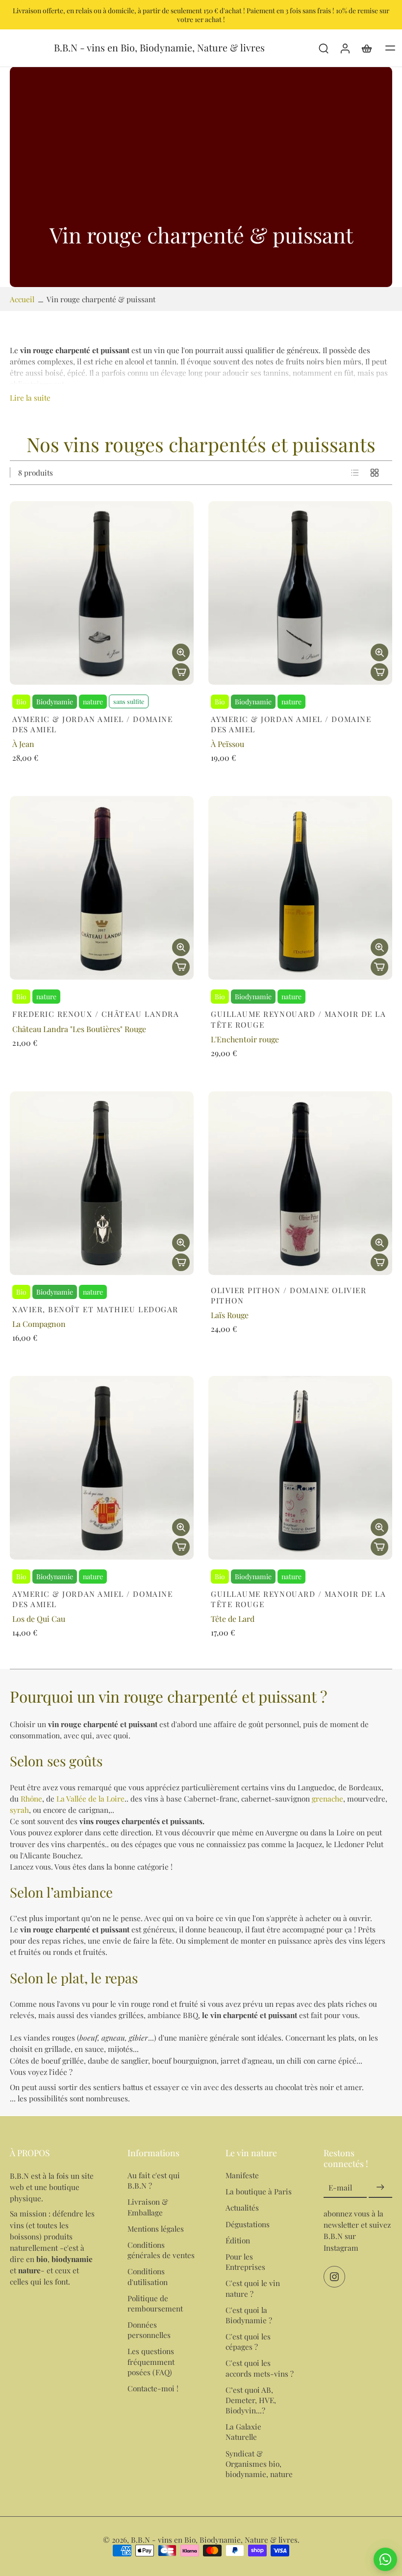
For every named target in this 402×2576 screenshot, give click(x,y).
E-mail (340, 2187)
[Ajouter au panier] (181, 672)
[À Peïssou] (300, 593)
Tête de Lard (233, 1619)
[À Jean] (102, 593)
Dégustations (248, 2224)
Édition (238, 2240)
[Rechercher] (324, 48)
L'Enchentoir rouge (245, 1039)
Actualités (242, 2207)
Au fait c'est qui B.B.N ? (154, 2180)
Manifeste (242, 2175)
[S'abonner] (380, 2187)
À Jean (23, 744)
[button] (390, 48)
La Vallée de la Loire (90, 1798)
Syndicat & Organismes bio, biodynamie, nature (259, 2463)
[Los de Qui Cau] (102, 1468)
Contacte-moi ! (153, 2388)
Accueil (22, 299)
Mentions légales (156, 2228)
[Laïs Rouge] (300, 1183)
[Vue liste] (355, 473)
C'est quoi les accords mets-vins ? (260, 2368)
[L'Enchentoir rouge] (300, 888)
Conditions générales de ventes (161, 2250)
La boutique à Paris (259, 2191)
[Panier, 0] (367, 48)
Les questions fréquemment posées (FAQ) (151, 2361)
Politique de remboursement (155, 2303)
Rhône (31, 1798)
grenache (327, 1798)
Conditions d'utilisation (148, 2276)
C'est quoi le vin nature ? (253, 2288)
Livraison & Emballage (148, 2207)
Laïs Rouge (230, 1315)
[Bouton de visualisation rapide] (181, 652)
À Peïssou (227, 744)
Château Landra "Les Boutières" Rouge (79, 1029)
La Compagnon (39, 1324)
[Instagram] (334, 2276)
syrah (19, 1810)
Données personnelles (149, 2330)
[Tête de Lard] (300, 1468)
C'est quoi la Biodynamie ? (249, 2314)
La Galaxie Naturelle (243, 2432)
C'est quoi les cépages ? (248, 2341)
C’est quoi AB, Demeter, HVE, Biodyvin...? (251, 2399)
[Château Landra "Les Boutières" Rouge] (102, 888)
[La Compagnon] (102, 1183)
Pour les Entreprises (245, 2262)
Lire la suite (30, 397)
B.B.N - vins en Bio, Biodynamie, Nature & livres (214, 2540)
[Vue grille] (375, 473)
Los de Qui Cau (39, 1619)
